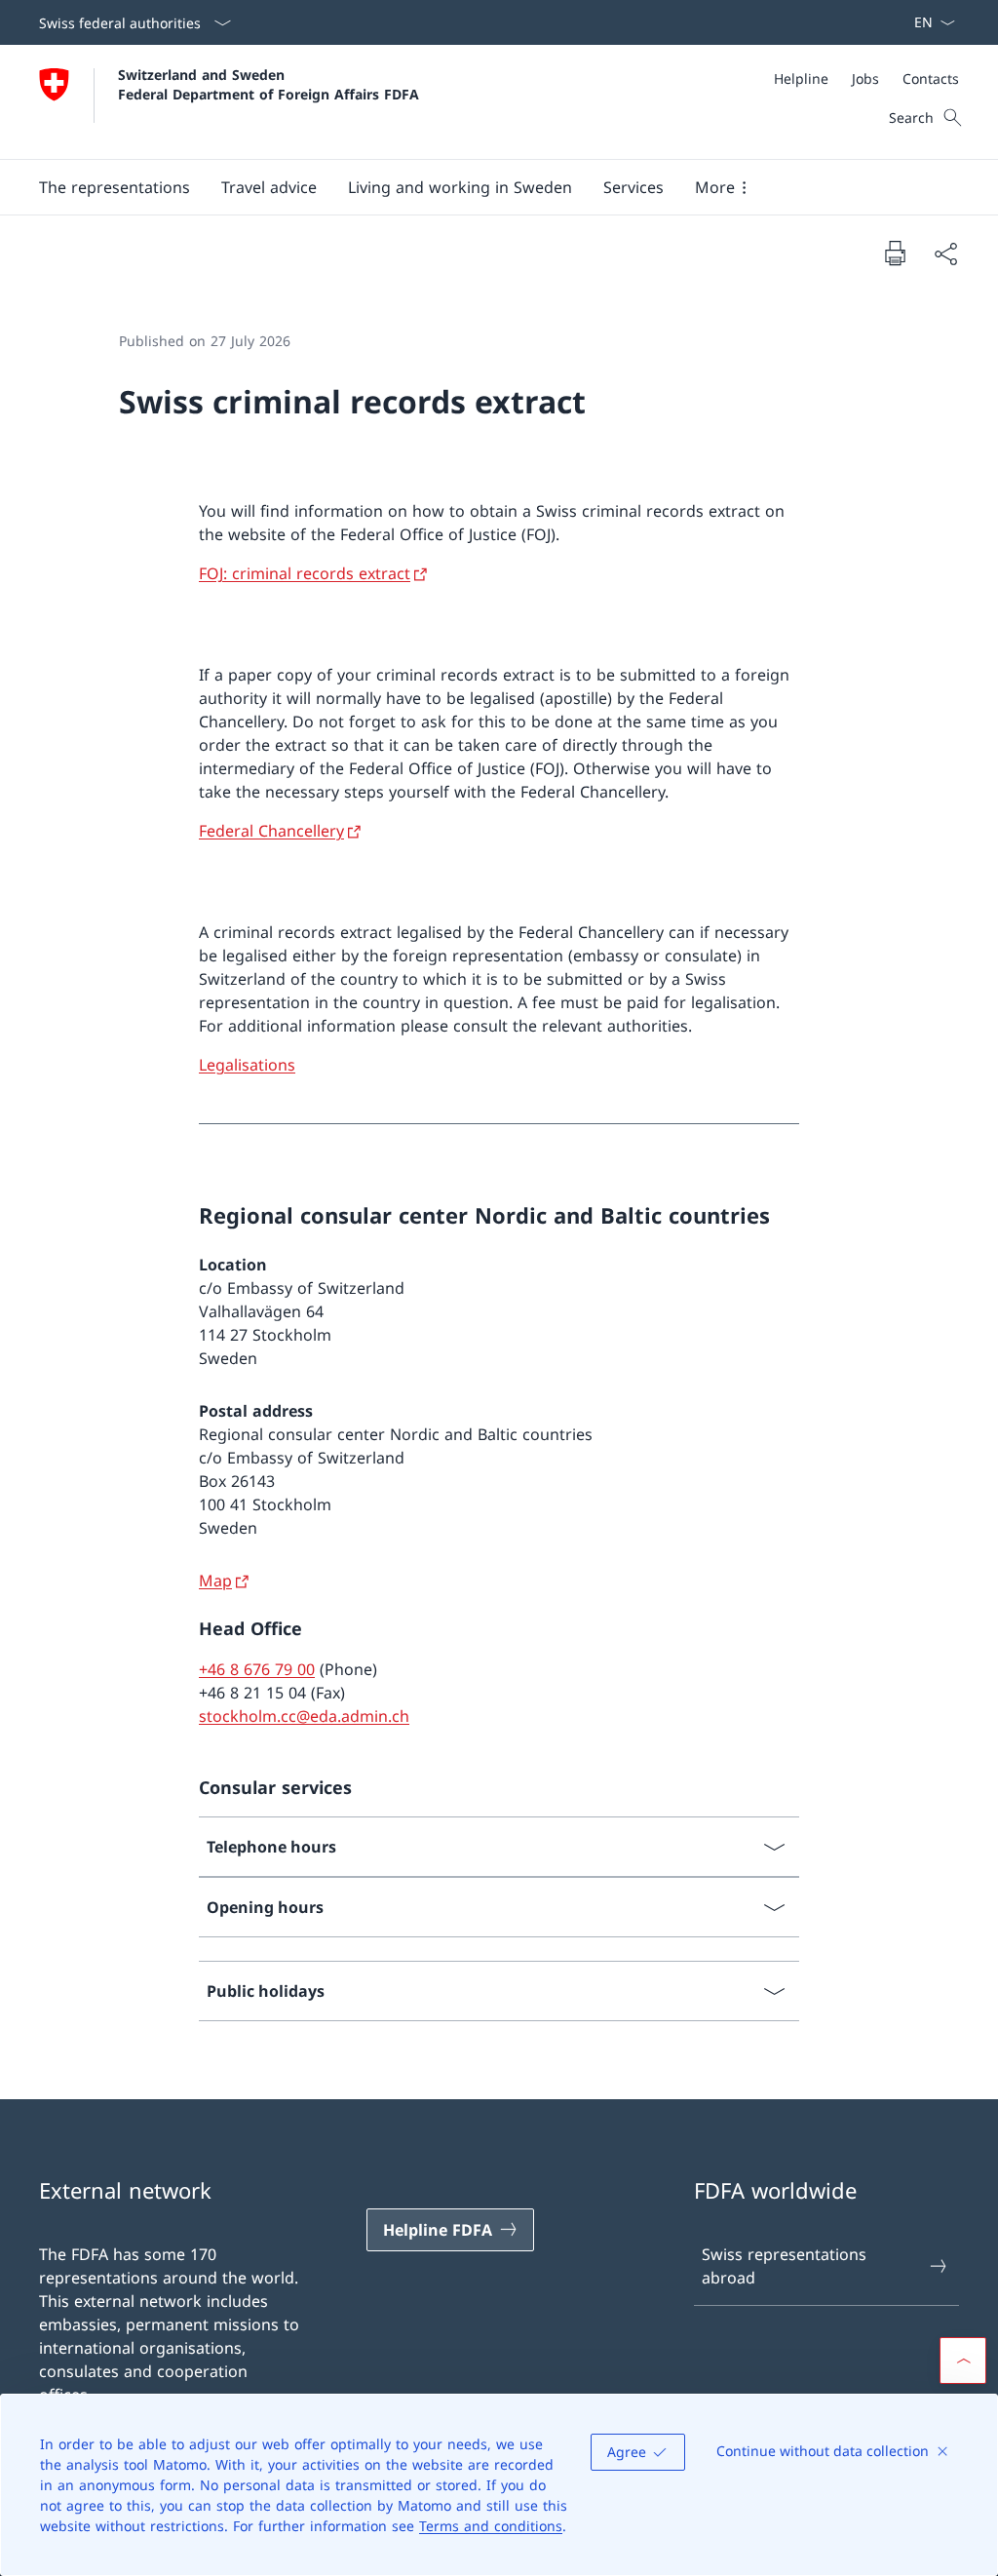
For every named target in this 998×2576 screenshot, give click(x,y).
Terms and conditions (491, 2526)
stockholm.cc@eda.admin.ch (304, 1716)
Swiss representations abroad (784, 2266)
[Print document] (895, 253)
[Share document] (945, 254)
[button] (115, 187)
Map (215, 1581)
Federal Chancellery (271, 831)
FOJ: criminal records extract (305, 573)
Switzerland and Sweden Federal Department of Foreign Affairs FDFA (269, 84)
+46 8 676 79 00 (257, 1669)
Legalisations (247, 1065)
